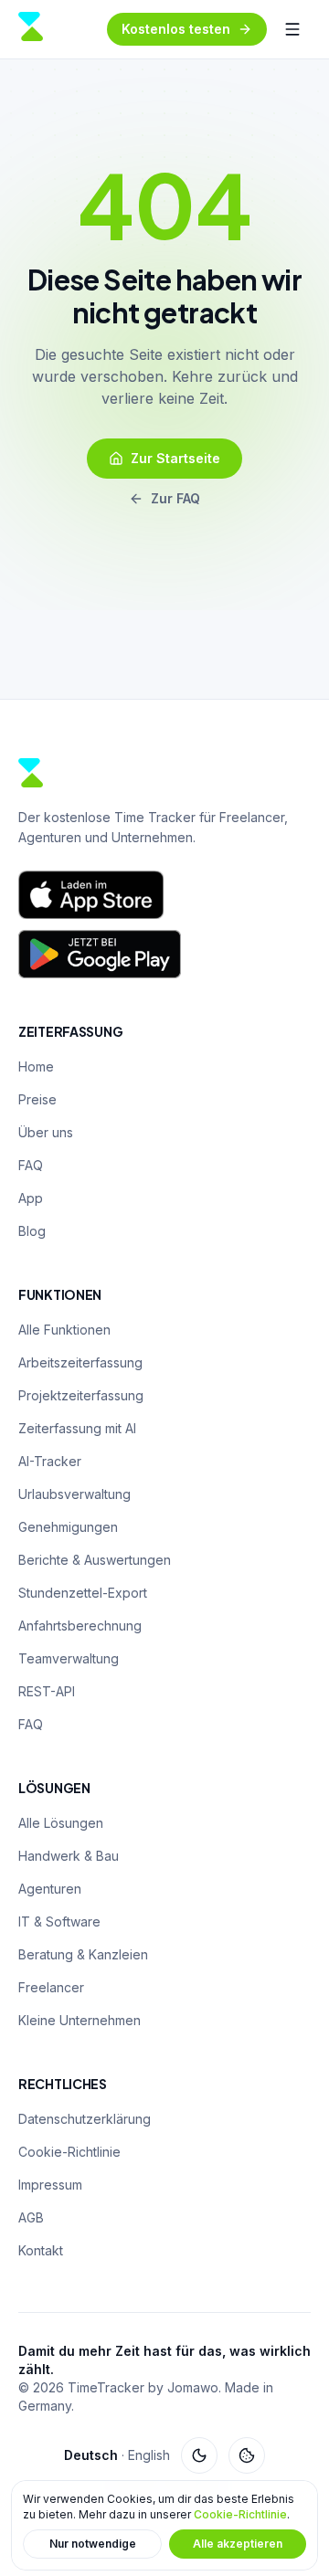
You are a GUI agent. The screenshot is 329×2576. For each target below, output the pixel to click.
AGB (31, 2217)
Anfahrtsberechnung (80, 1626)
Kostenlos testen (176, 29)
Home (36, 1066)
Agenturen (50, 1889)
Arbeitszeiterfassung (80, 1362)
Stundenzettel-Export (83, 1593)
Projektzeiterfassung (81, 1395)
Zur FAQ (175, 498)
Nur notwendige (93, 2544)
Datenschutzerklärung (85, 2119)
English (149, 2455)
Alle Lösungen (61, 1823)
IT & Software (59, 1921)
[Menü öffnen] (292, 29)
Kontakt (41, 2250)
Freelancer (51, 1987)
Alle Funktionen (64, 1330)
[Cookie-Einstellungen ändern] (247, 2455)
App (31, 1198)
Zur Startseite (175, 458)
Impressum (50, 2185)
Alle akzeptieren (238, 2544)
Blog (32, 1231)
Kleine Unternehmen (80, 2020)
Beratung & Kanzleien (83, 1954)
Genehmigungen (68, 1527)
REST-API (47, 1691)
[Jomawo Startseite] (31, 29)
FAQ (31, 1165)
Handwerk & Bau (69, 1856)
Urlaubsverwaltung (74, 1494)
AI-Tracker (50, 1461)
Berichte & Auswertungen (95, 1560)
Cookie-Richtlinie (240, 2514)
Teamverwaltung (69, 1658)
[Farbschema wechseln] (199, 2455)
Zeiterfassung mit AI (77, 1428)
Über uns (46, 1132)
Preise (37, 1099)
